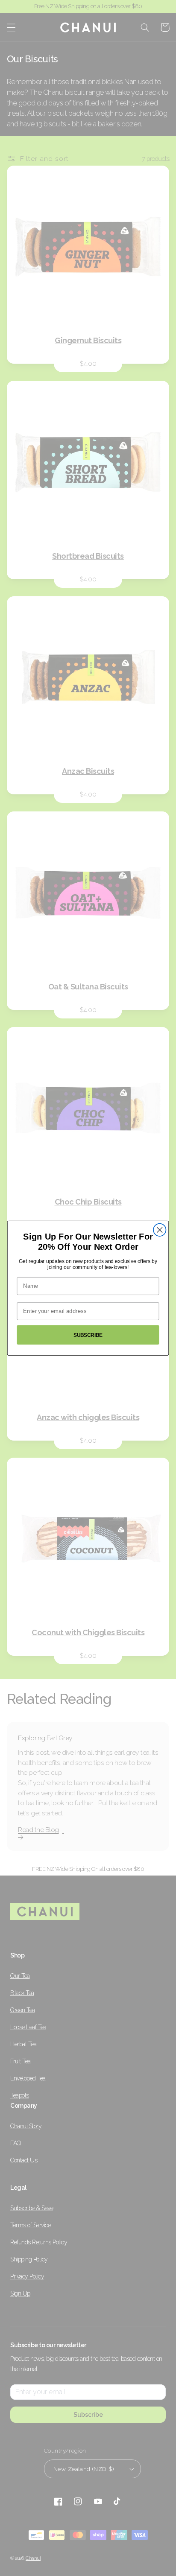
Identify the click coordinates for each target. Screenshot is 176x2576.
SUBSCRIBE (88, 1335)
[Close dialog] (160, 1230)
